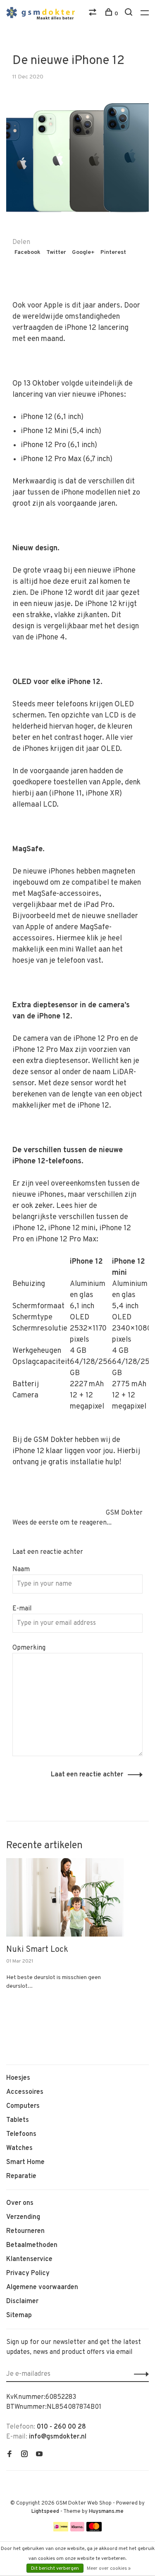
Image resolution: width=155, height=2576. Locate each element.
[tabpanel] (65, 1937)
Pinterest (113, 252)
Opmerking (29, 1648)
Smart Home (25, 2162)
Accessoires (25, 2092)
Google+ (83, 252)
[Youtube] (39, 2455)
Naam (21, 1570)
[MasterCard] (94, 2530)
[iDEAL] (61, 2530)
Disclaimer (22, 2301)
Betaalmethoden (32, 2245)
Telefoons (21, 2134)
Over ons (20, 2203)
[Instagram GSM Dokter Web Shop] (24, 2455)
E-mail (22, 1609)
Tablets (18, 2120)
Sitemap (19, 2316)
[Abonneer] (139, 2374)
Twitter (56, 252)
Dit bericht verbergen (55, 2569)
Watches (19, 2148)
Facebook (27, 252)
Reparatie (21, 2176)
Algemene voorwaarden (42, 2287)
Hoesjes (18, 2078)
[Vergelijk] (94, 14)
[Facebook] (10, 2455)
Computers (23, 2106)
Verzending (23, 2217)
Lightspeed (45, 2512)
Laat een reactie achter (87, 1775)
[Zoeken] (130, 14)
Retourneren (25, 2231)
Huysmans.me (106, 2512)
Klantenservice (29, 2259)
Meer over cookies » (109, 2569)
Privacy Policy (28, 2273)
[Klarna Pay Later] (77, 2530)
